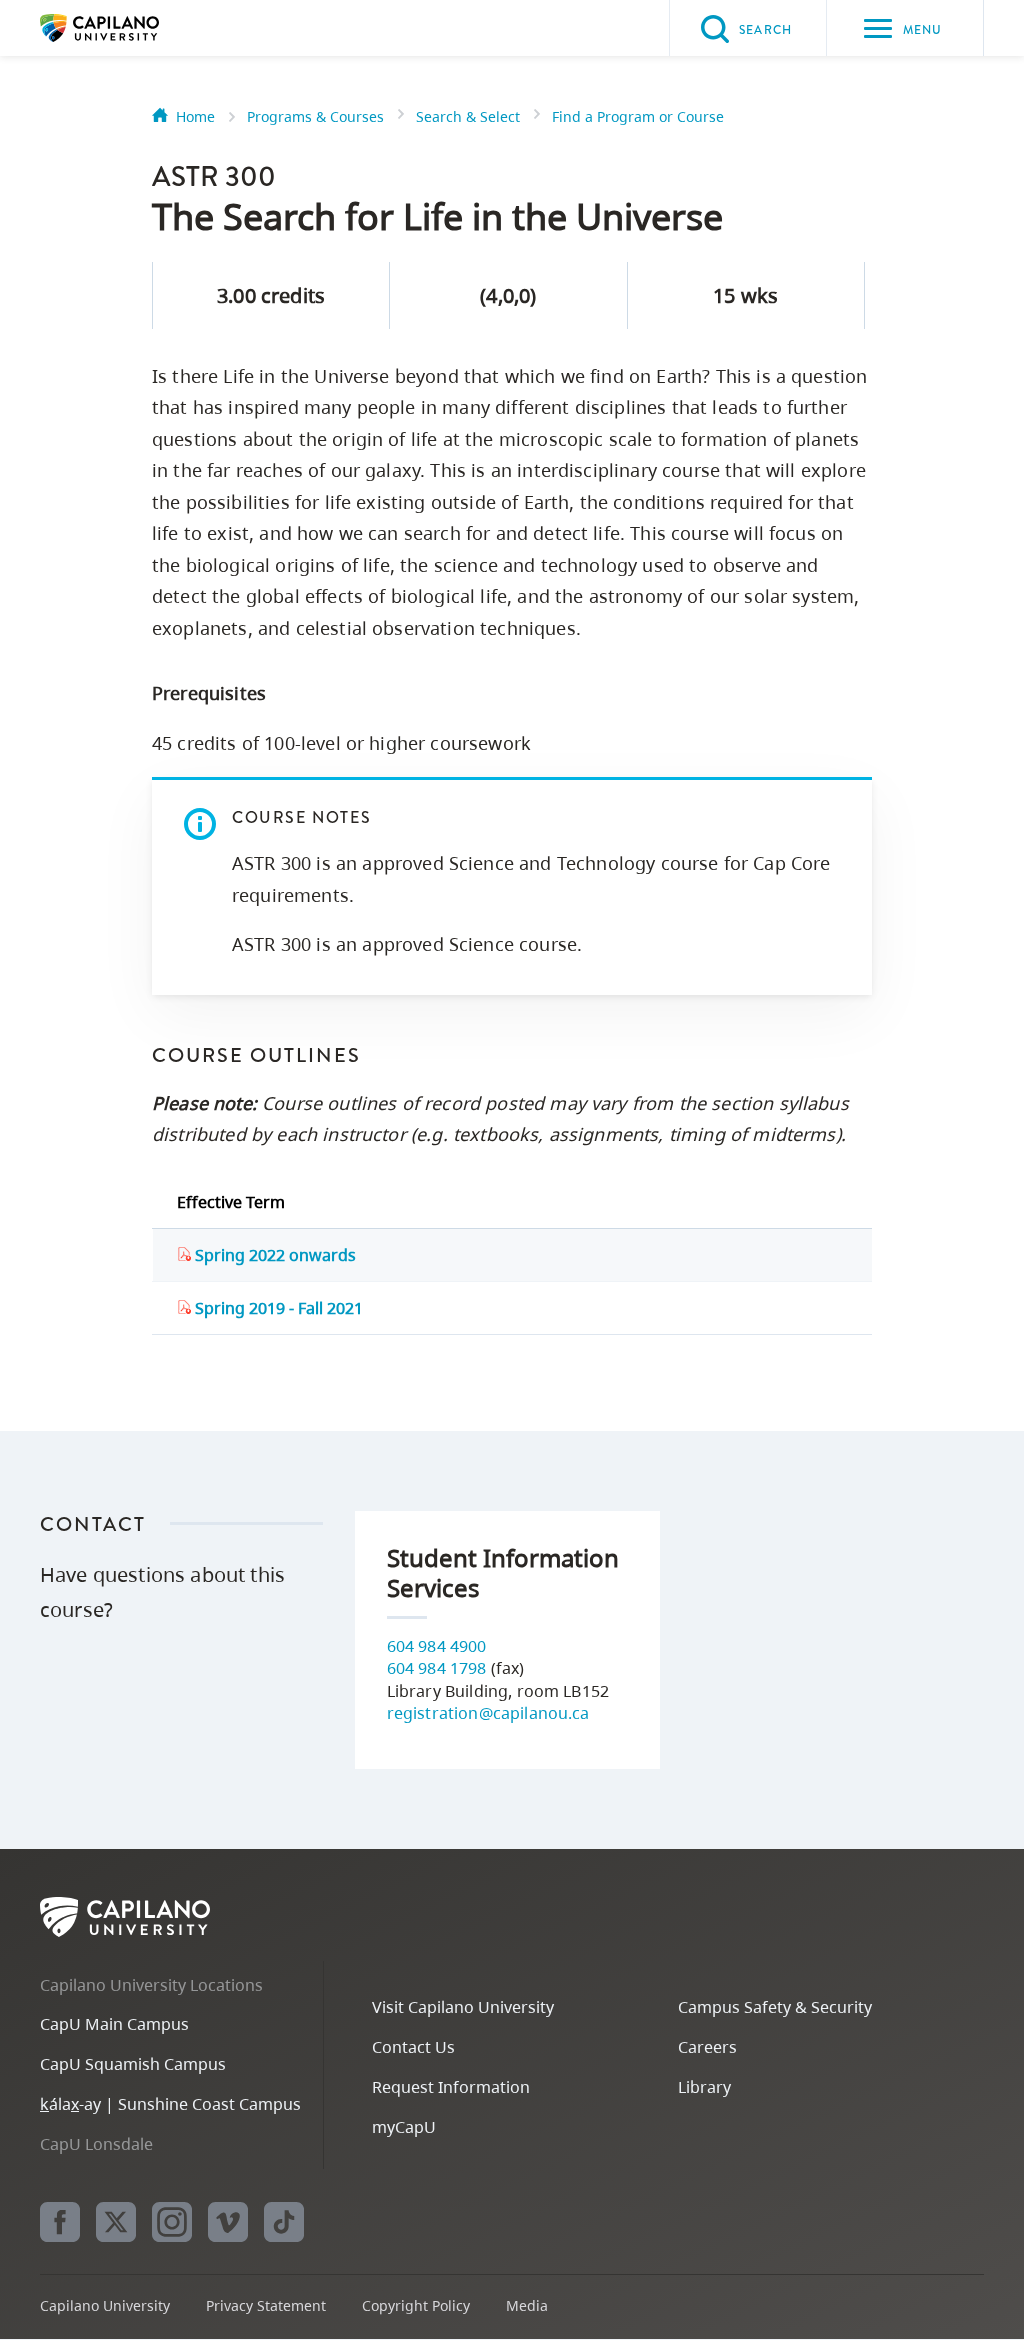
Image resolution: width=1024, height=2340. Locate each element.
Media (527, 2305)
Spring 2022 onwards (273, 1255)
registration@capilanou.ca (488, 1713)
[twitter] (116, 2222)
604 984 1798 (437, 1668)
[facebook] (60, 2222)
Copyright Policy (416, 2305)
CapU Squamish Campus (133, 2064)
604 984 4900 (437, 1646)
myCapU (404, 2127)
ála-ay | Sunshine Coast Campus (170, 2104)
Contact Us (413, 2047)
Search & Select (468, 116)
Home (195, 116)
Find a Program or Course (638, 116)
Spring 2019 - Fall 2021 (277, 1308)
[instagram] (172, 2222)
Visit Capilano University (463, 2007)
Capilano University (130, 28)
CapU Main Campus (114, 2024)
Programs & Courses (315, 116)
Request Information (451, 2087)
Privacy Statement (266, 2305)
